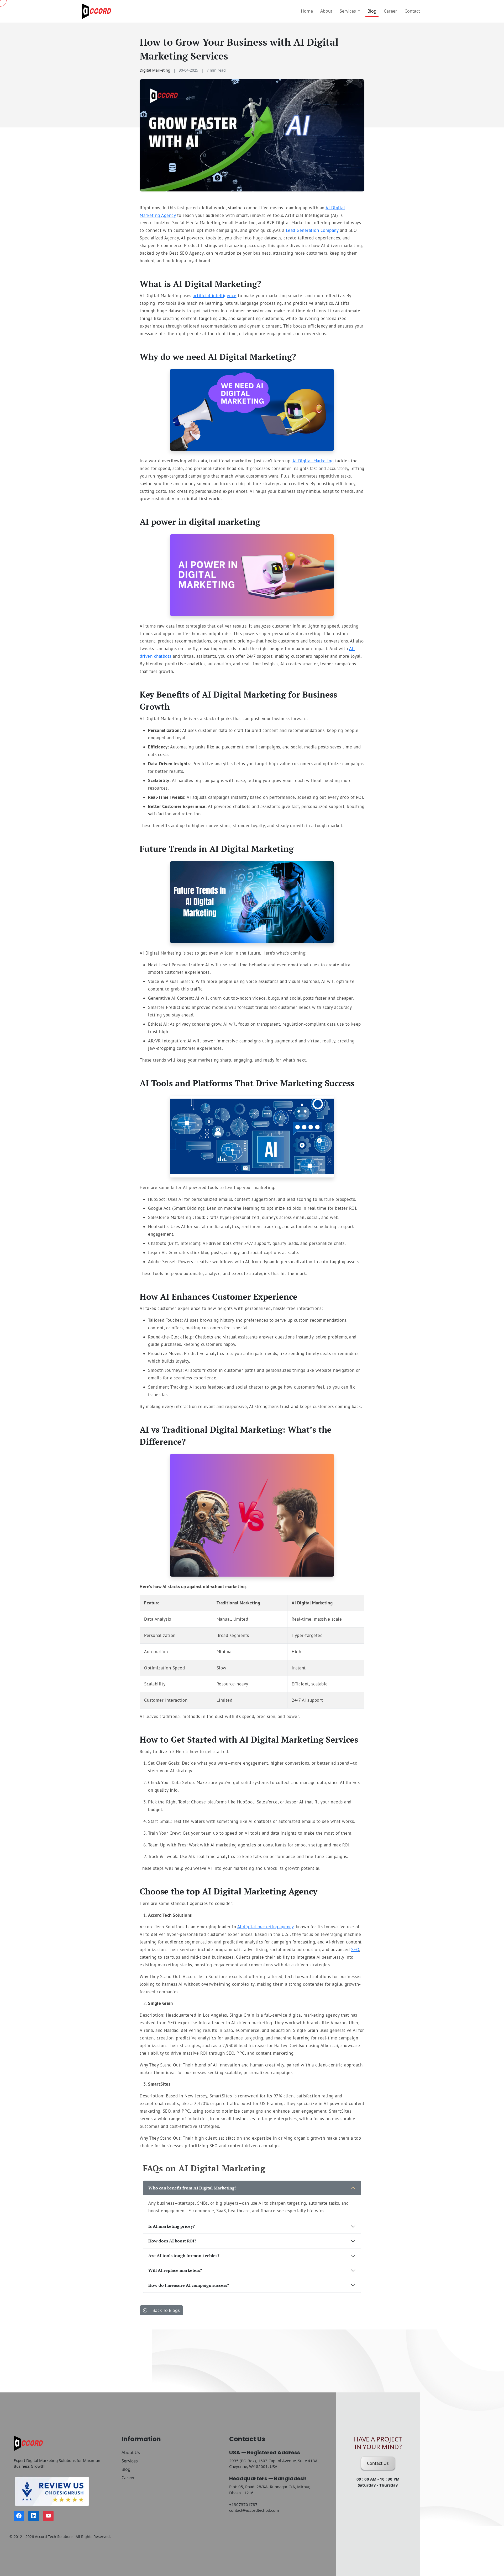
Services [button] (348, 11)
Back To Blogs (166, 2310)
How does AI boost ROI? (172, 2241)
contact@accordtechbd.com (254, 2510)
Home (307, 11)
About (326, 11)
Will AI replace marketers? (175, 2270)
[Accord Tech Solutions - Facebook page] (19, 2516)
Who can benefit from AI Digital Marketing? (192, 2188)
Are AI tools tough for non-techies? (184, 2256)
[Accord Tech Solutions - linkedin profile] (34, 2516)
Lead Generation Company (312, 230)
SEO (355, 1950)
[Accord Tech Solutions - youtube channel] (48, 2516)
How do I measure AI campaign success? (189, 2285)
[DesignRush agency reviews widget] (60, 2491)
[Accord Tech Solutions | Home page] (97, 11)
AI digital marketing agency (266, 1927)
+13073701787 (243, 2504)
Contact (412, 11)
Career (390, 11)
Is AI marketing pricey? (172, 2226)
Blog (372, 11)
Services (130, 2461)
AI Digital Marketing (313, 461)
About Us (131, 2452)
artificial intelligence (215, 296)
